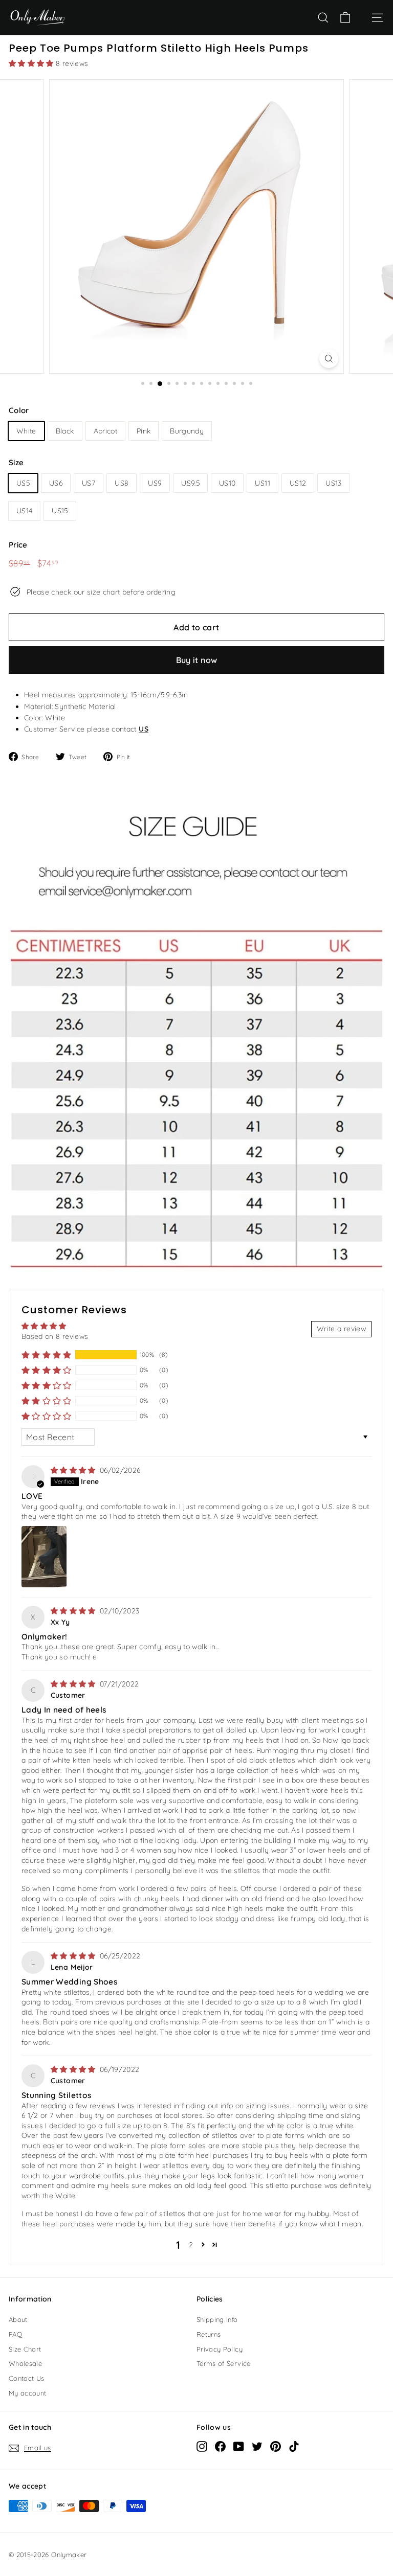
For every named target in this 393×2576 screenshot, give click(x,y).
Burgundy (187, 431)
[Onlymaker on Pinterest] (276, 2446)
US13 (333, 483)
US (144, 729)
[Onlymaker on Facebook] (220, 2446)
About (18, 2319)
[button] (32, 63)
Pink (144, 431)
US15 (60, 511)
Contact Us (27, 2378)
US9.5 (190, 483)
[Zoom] (329, 359)
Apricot (105, 431)
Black (65, 431)
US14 (24, 511)
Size (16, 462)
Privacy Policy (220, 2349)
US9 (155, 483)
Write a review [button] (341, 1329)
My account (28, 2393)
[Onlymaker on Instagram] (202, 2446)
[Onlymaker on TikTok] (294, 2446)
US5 (23, 483)
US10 (227, 483)
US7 (89, 483)
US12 (298, 483)
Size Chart (25, 2349)
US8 (122, 483)
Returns (209, 2334)
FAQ (15, 2334)
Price (18, 545)
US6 (56, 483)
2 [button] (191, 2245)
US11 (262, 483)
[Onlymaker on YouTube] (239, 2446)
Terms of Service (224, 2363)
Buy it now (197, 660)
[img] (74, 1470)
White (26, 431)
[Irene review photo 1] (44, 1557)
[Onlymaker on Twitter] (257, 2446)
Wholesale (25, 2363)
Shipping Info (217, 2319)
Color (19, 410)
